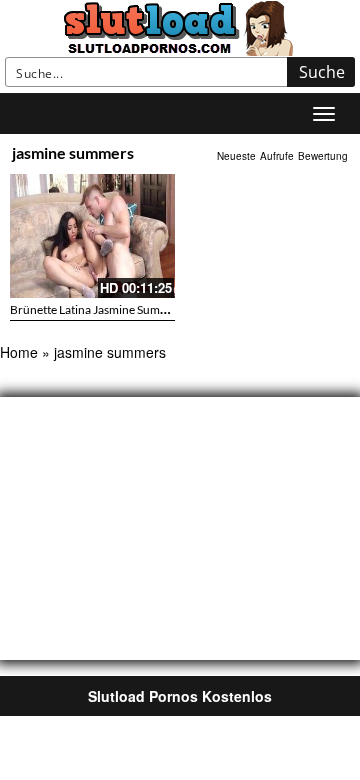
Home (19, 352)
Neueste (236, 156)
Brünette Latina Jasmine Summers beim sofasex (132, 309)
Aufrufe (277, 156)
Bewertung (323, 156)
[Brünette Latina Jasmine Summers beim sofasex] (92, 236)
